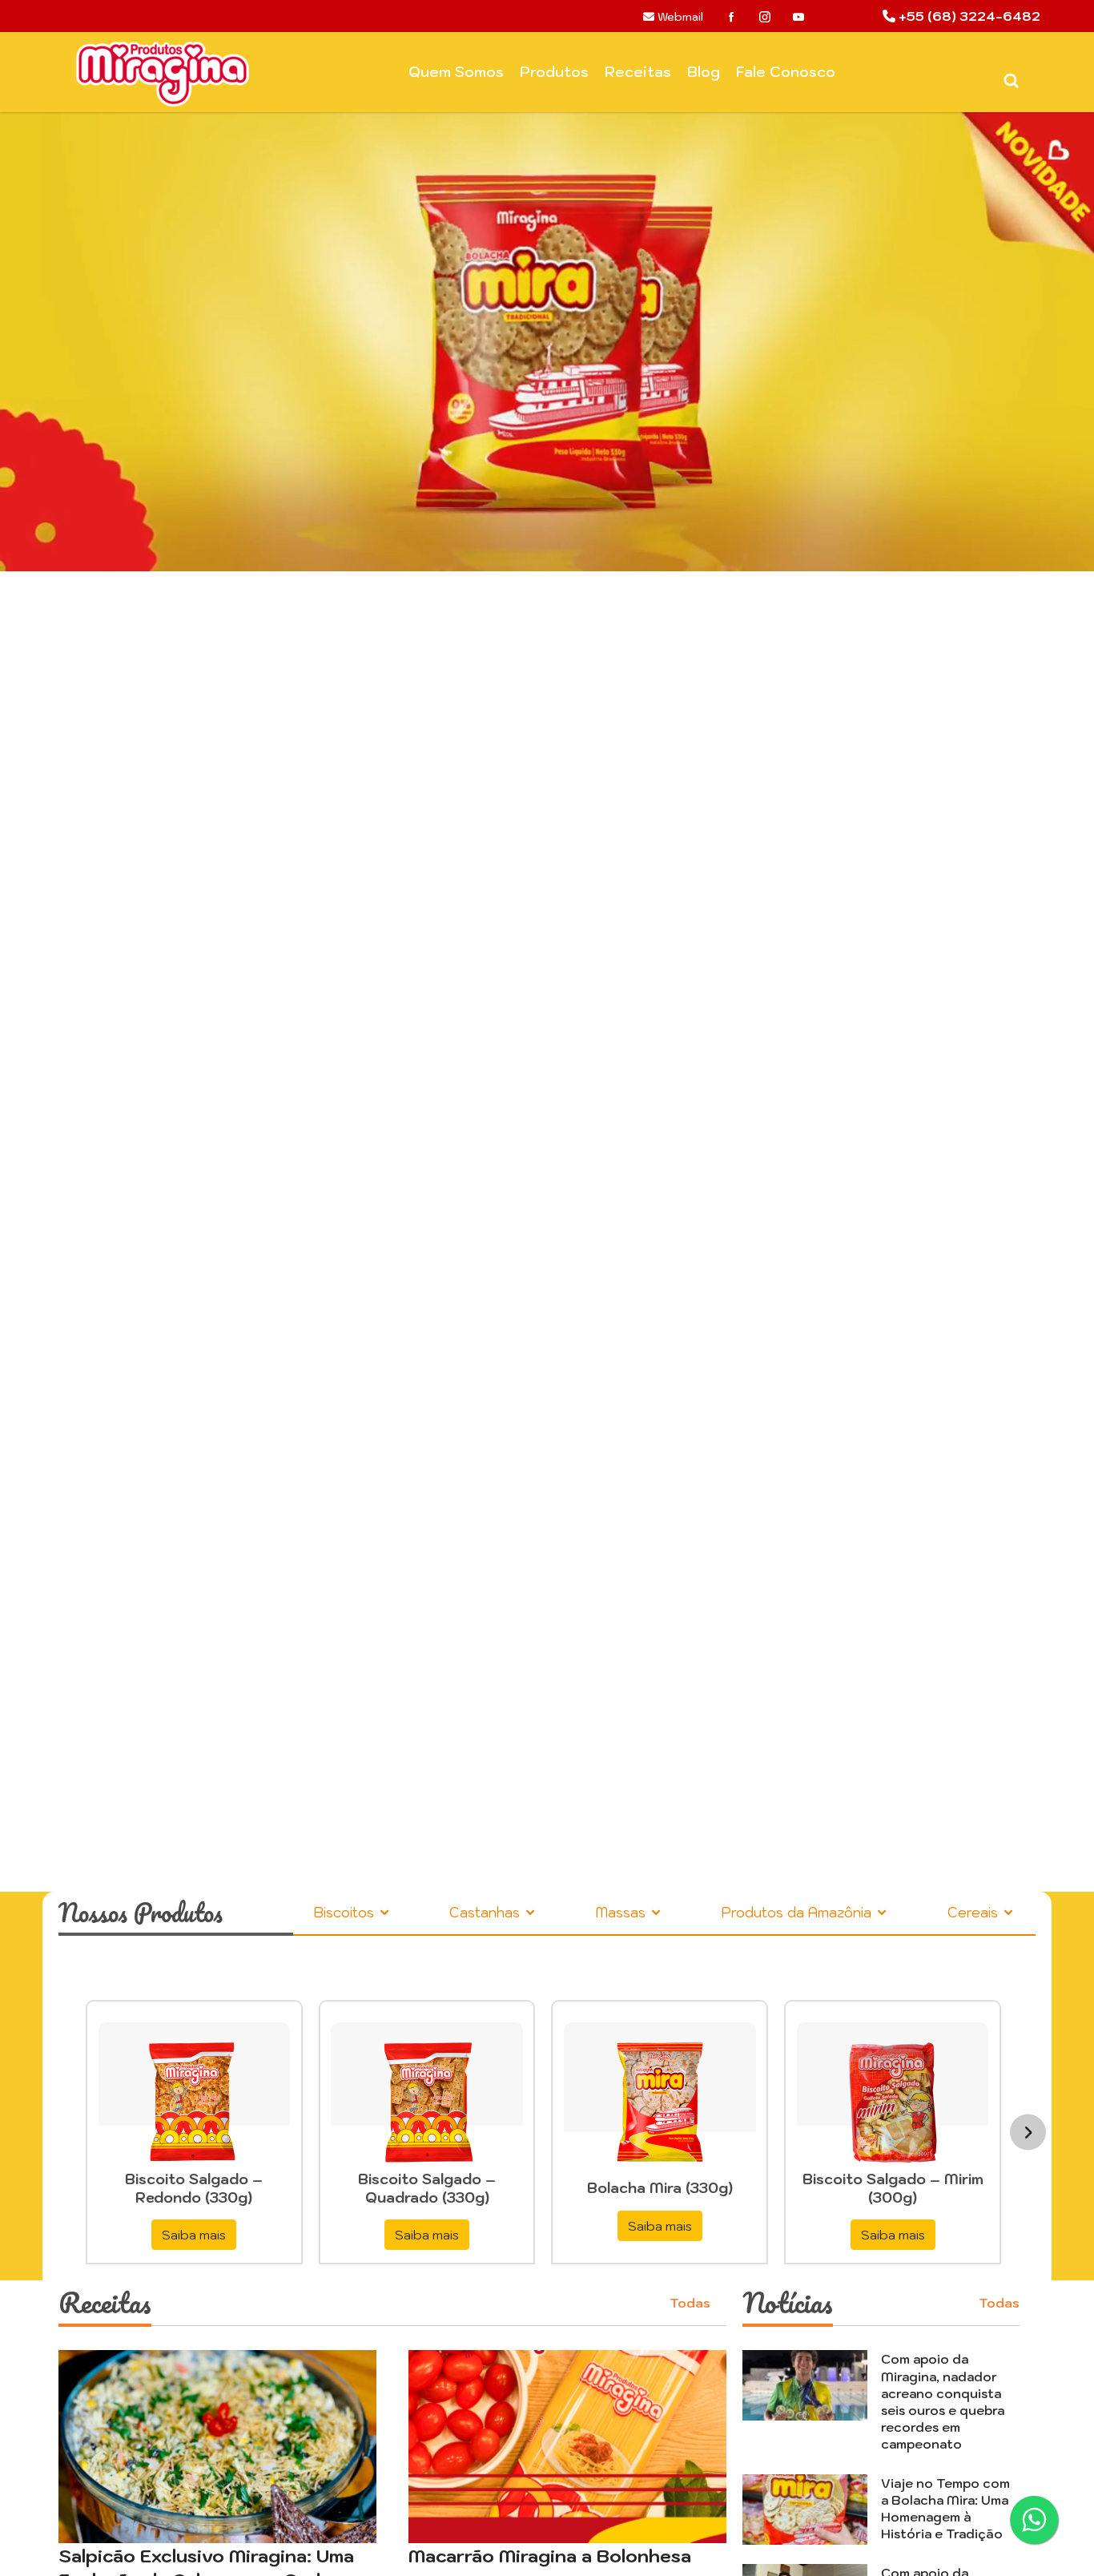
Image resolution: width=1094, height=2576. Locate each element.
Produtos (554, 72)
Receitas (638, 72)
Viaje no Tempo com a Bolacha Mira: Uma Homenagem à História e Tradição (945, 2508)
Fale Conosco (786, 72)
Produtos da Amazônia (798, 1913)
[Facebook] (731, 17)
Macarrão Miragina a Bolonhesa (550, 2556)
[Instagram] (765, 17)
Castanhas (487, 1913)
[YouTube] (798, 17)
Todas (690, 2303)
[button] (82, 1014)
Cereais (975, 1913)
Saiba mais (194, 2235)
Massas (623, 1913)
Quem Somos (456, 72)
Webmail (679, 17)
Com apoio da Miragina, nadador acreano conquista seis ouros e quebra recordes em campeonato (943, 2401)
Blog (704, 72)
